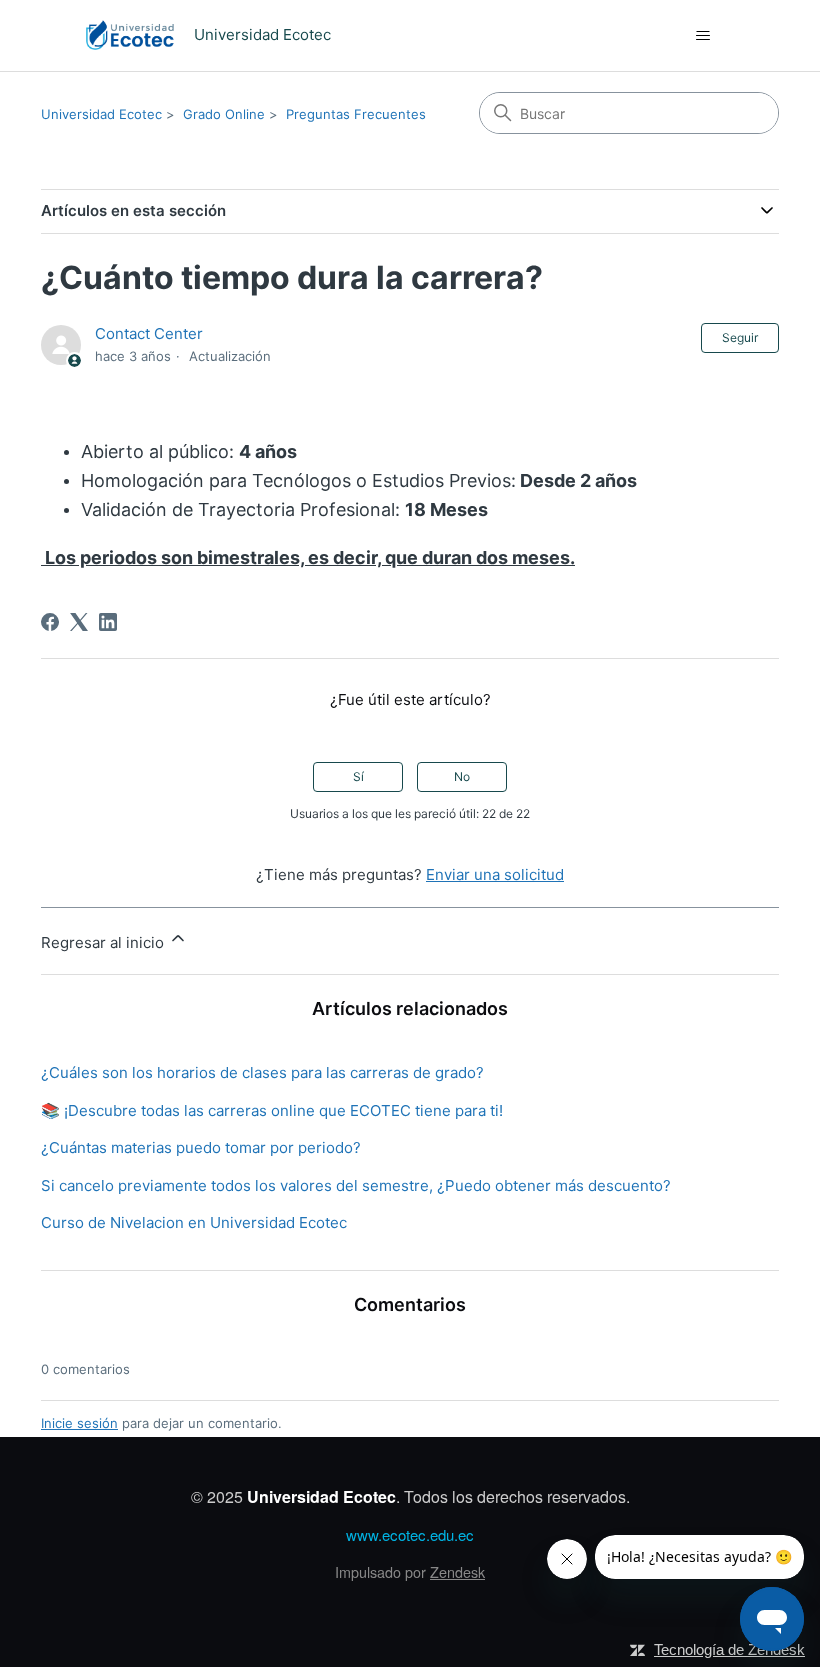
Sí (358, 776)
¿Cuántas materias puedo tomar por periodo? (201, 1147)
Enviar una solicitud (495, 874)
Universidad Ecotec (101, 114)
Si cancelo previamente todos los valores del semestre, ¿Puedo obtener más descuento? (356, 1185)
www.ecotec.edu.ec (410, 1534)
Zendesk (457, 1571)
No (462, 776)
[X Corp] (79, 622)
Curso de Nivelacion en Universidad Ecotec (194, 1222)
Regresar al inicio (104, 942)
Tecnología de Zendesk (729, 1649)
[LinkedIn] (108, 622)
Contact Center (149, 333)
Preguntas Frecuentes (356, 114)
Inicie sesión (79, 1423)
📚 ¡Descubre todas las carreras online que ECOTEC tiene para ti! (272, 1110)
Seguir (740, 337)
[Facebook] (50, 622)
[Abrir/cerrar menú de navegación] (702, 36)
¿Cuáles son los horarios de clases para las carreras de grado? (262, 1072)
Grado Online (224, 114)
